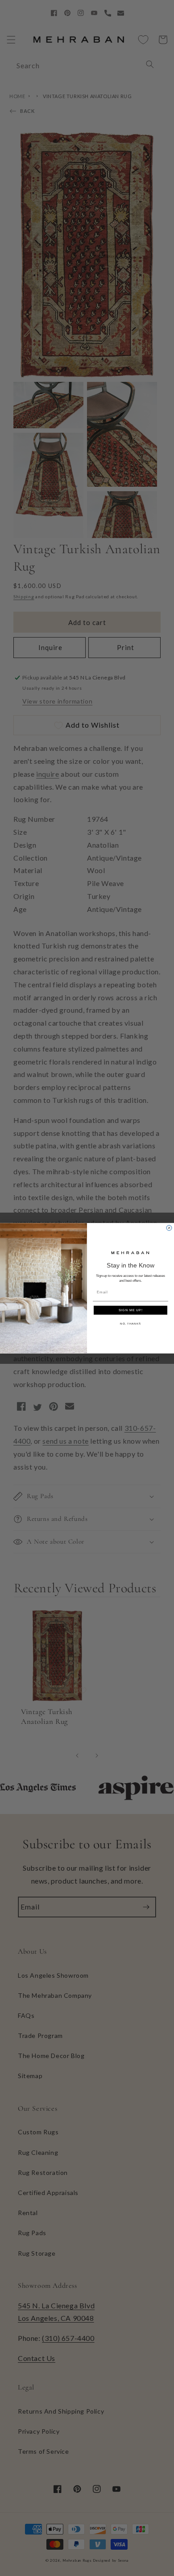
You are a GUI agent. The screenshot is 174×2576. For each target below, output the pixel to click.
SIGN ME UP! (131, 1310)
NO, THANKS (130, 1323)
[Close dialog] (169, 1228)
